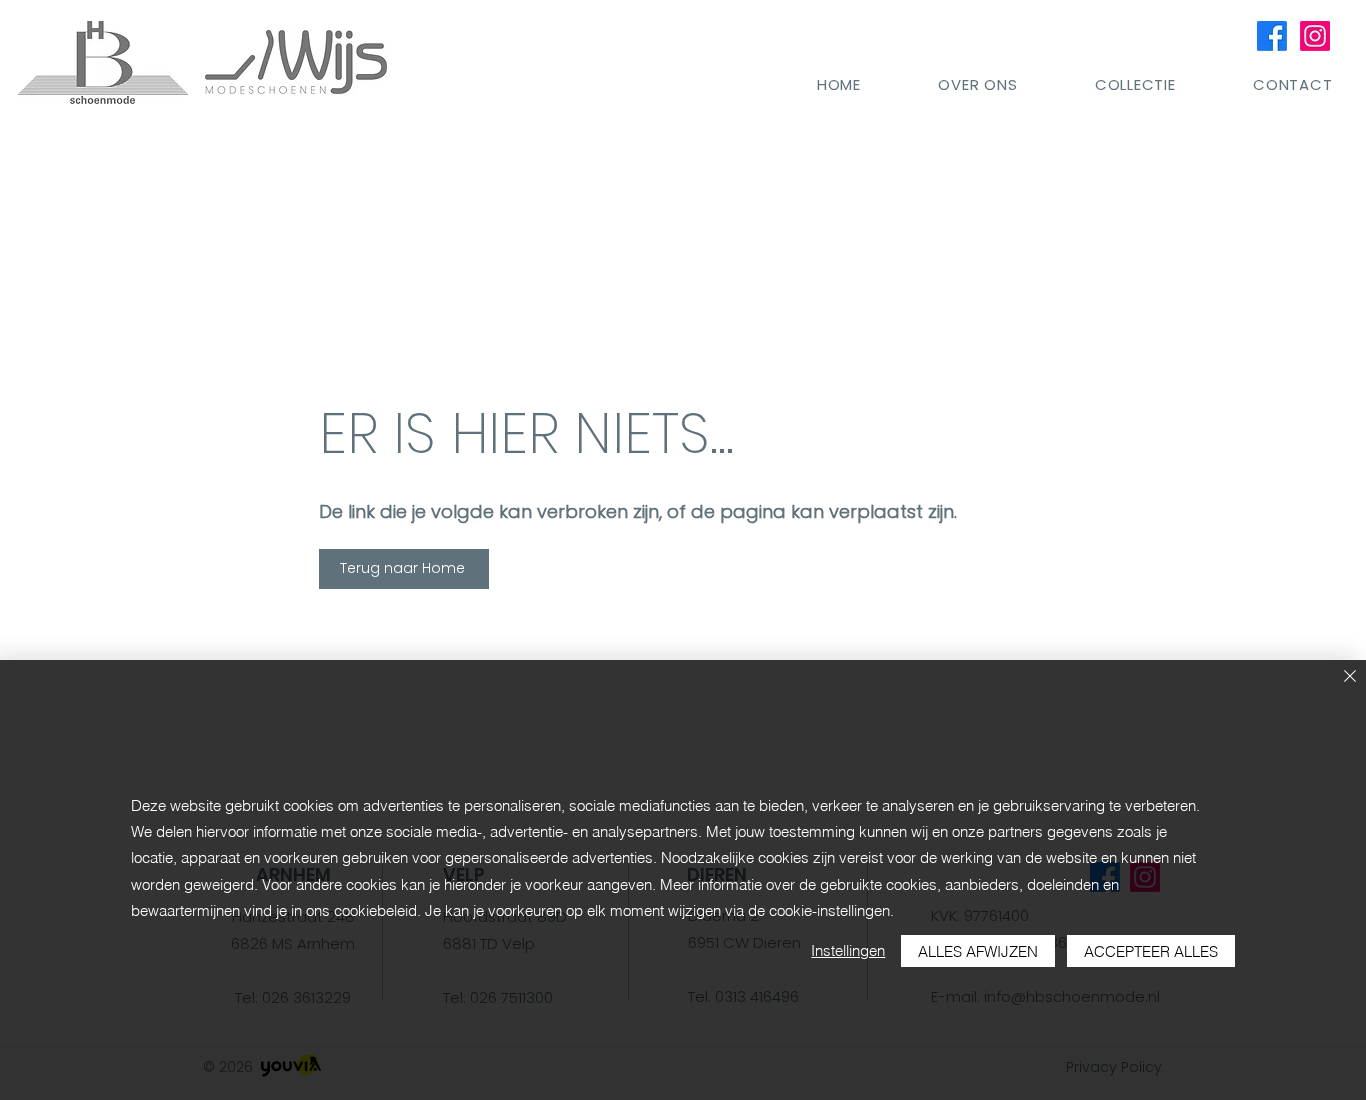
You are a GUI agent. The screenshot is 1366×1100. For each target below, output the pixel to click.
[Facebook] (1272, 36)
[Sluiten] (1350, 677)
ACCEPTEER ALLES (1151, 951)
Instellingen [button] (848, 950)
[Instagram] (1315, 36)
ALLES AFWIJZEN (978, 951)
